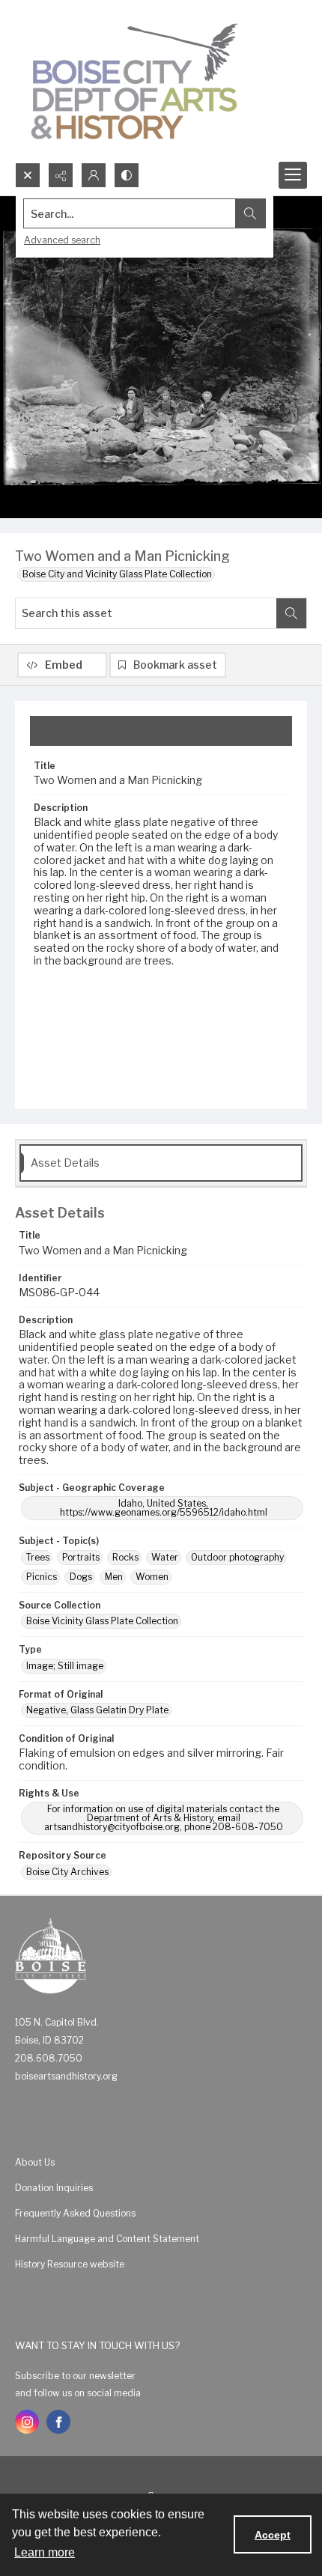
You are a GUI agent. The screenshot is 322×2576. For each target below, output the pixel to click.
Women (152, 1577)
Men (114, 1577)
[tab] (161, 731)
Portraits (81, 1557)
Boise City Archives (67, 1872)
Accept (273, 2535)
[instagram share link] (27, 2422)
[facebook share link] (58, 2422)
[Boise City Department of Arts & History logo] (135, 81)
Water (165, 1557)
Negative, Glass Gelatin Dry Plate (97, 1710)
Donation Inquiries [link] (54, 2188)
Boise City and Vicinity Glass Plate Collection (117, 574)
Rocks (125, 1557)
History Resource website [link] (70, 2264)
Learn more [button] (45, 2552)
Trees (38, 1557)
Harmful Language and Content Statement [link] (107, 2239)
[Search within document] (291, 613)
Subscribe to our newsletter (75, 2376)
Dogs (81, 1577)
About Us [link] (35, 2162)
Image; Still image (65, 1666)
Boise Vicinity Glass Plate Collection (102, 1621)
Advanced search (62, 240)
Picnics (42, 1577)
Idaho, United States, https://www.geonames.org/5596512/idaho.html (164, 1508)
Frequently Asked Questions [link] (75, 2213)
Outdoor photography (237, 1557)
